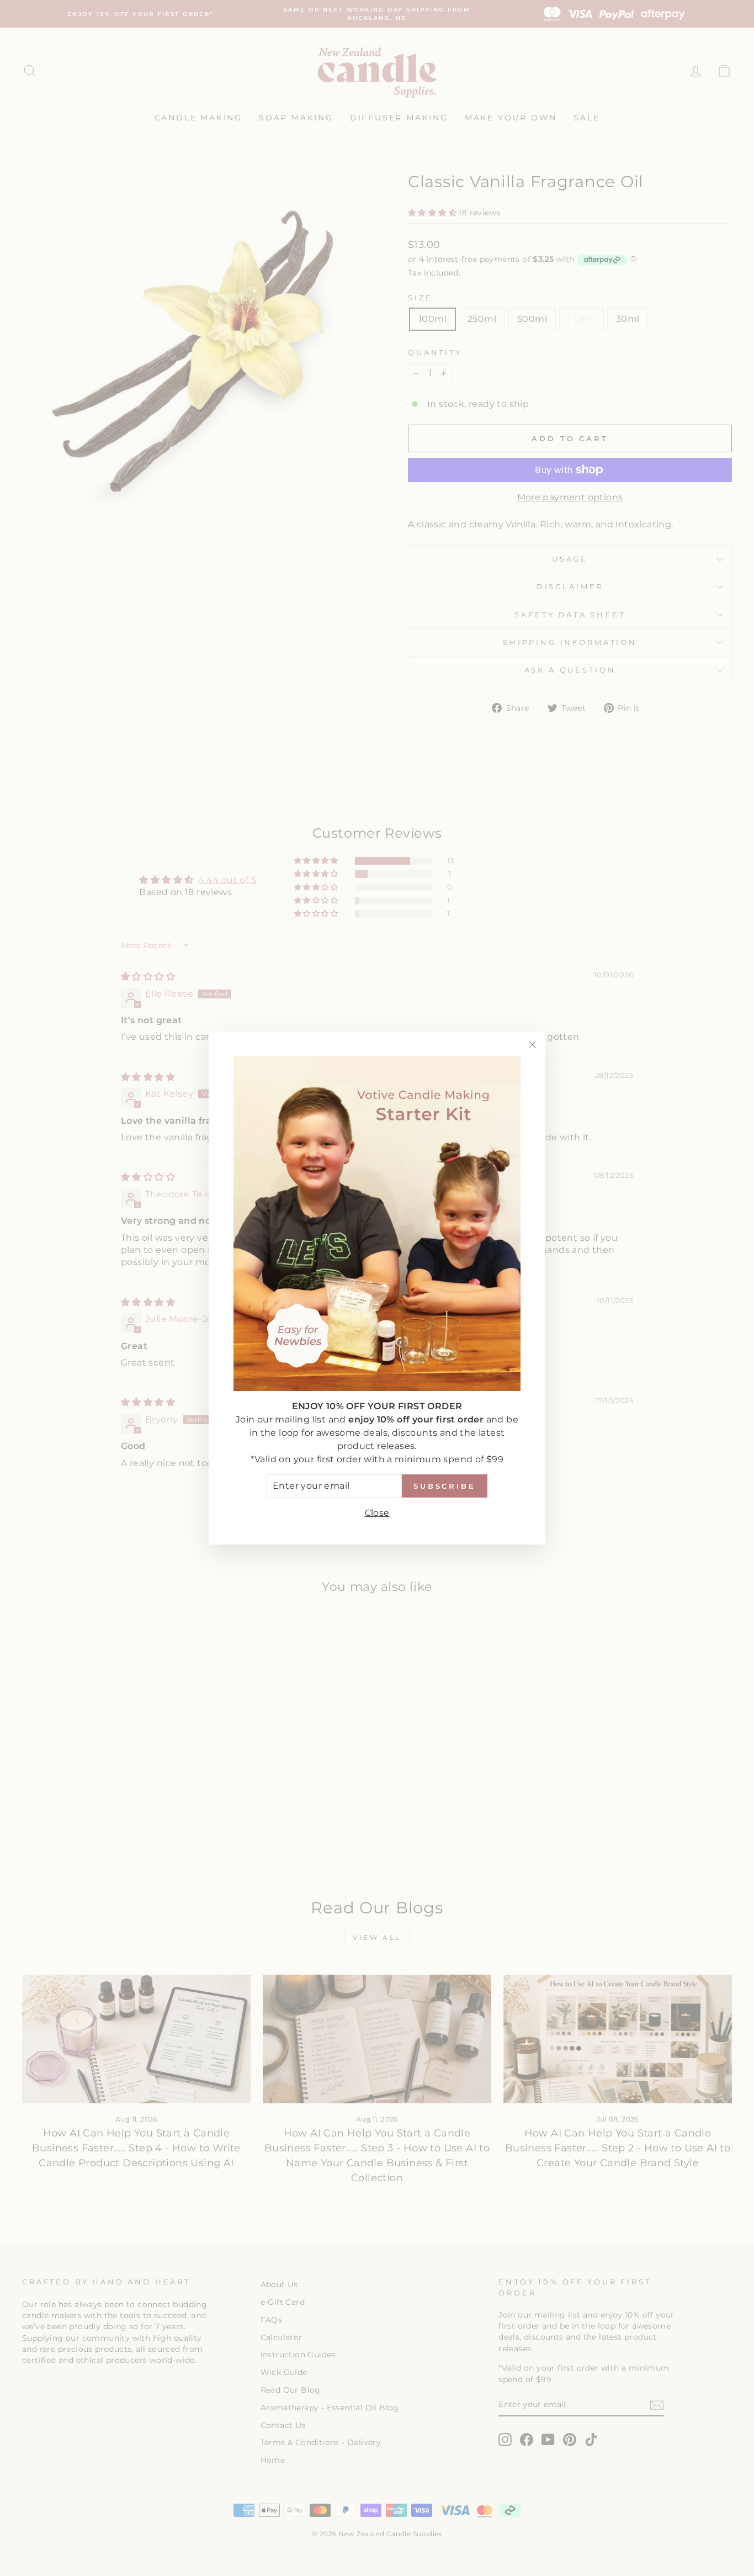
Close (377, 1512)
